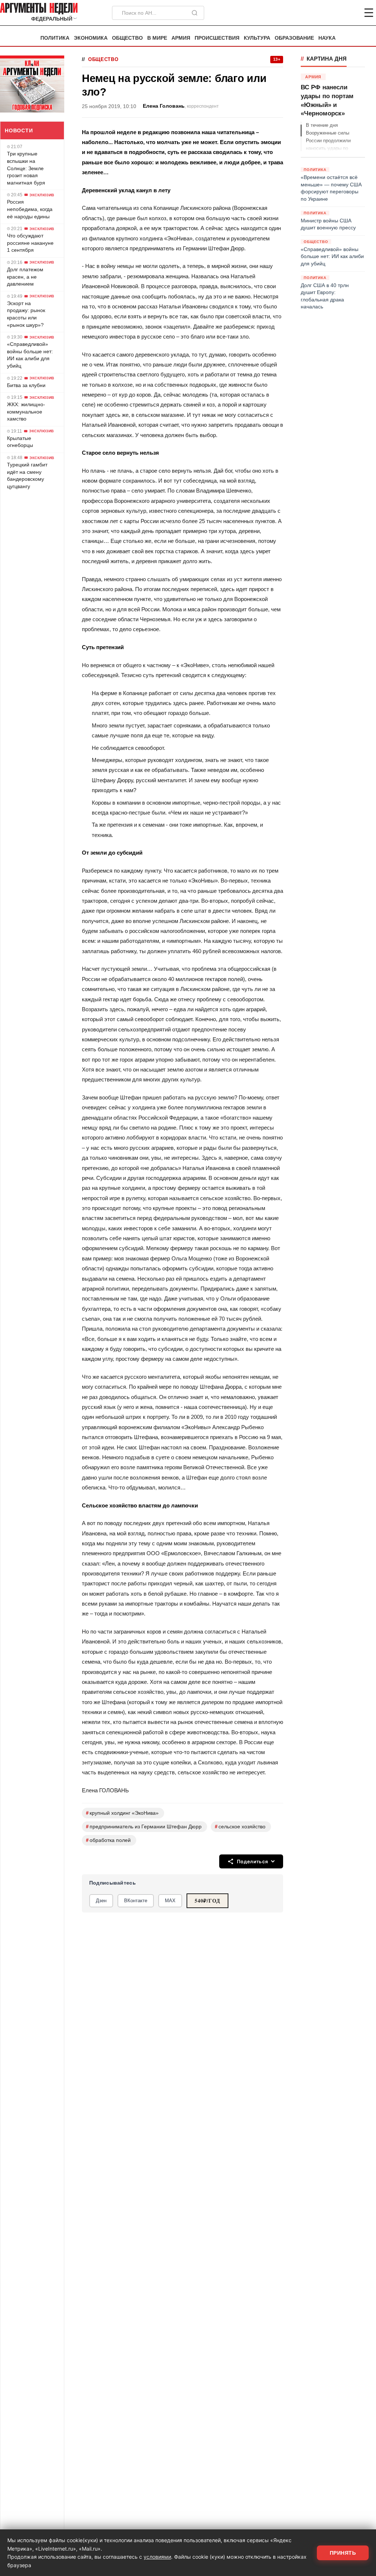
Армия (181, 38)
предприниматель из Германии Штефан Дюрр (144, 1827)
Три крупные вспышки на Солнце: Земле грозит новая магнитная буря (26, 168)
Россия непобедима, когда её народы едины (30, 209)
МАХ (170, 1901)
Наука (327, 38)
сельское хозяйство (240, 1827)
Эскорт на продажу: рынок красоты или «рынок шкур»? (26, 314)
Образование (294, 38)
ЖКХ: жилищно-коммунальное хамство (26, 412)
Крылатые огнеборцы (20, 442)
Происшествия (217, 38)
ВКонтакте (136, 1901)
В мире (157, 38)
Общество (127, 38)
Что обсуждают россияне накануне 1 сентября (30, 243)
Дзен (101, 1901)
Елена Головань (164, 106)
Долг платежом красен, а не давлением (25, 277)
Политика (55, 38)
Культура (257, 38)
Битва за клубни (26, 385)
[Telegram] (330, 13)
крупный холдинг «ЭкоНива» (122, 1813)
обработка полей (108, 1840)
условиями (157, 2557)
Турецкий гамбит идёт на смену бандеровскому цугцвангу (27, 475)
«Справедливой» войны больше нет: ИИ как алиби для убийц (30, 355)
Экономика (91, 38)
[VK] (349, 13)
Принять (343, 2553)
